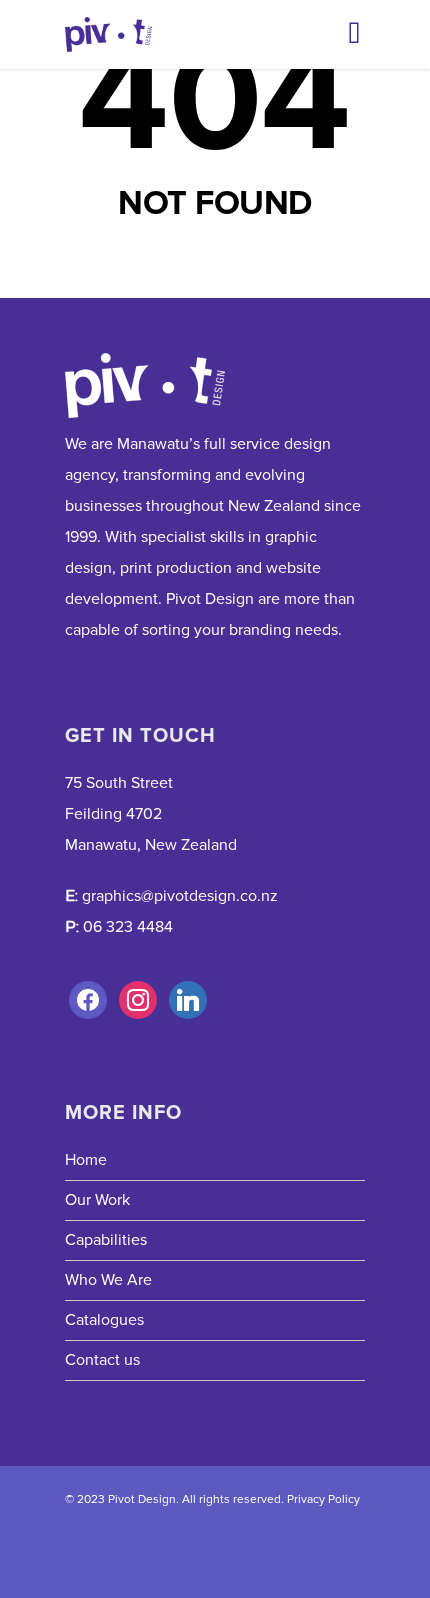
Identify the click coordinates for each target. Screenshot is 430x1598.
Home (86, 1160)
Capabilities (106, 1240)
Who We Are (108, 1280)
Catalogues (104, 1320)
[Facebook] (88, 1000)
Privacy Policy (323, 1499)
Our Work (97, 1200)
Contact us (102, 1360)
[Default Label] (138, 1000)
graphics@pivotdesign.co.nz (180, 896)
